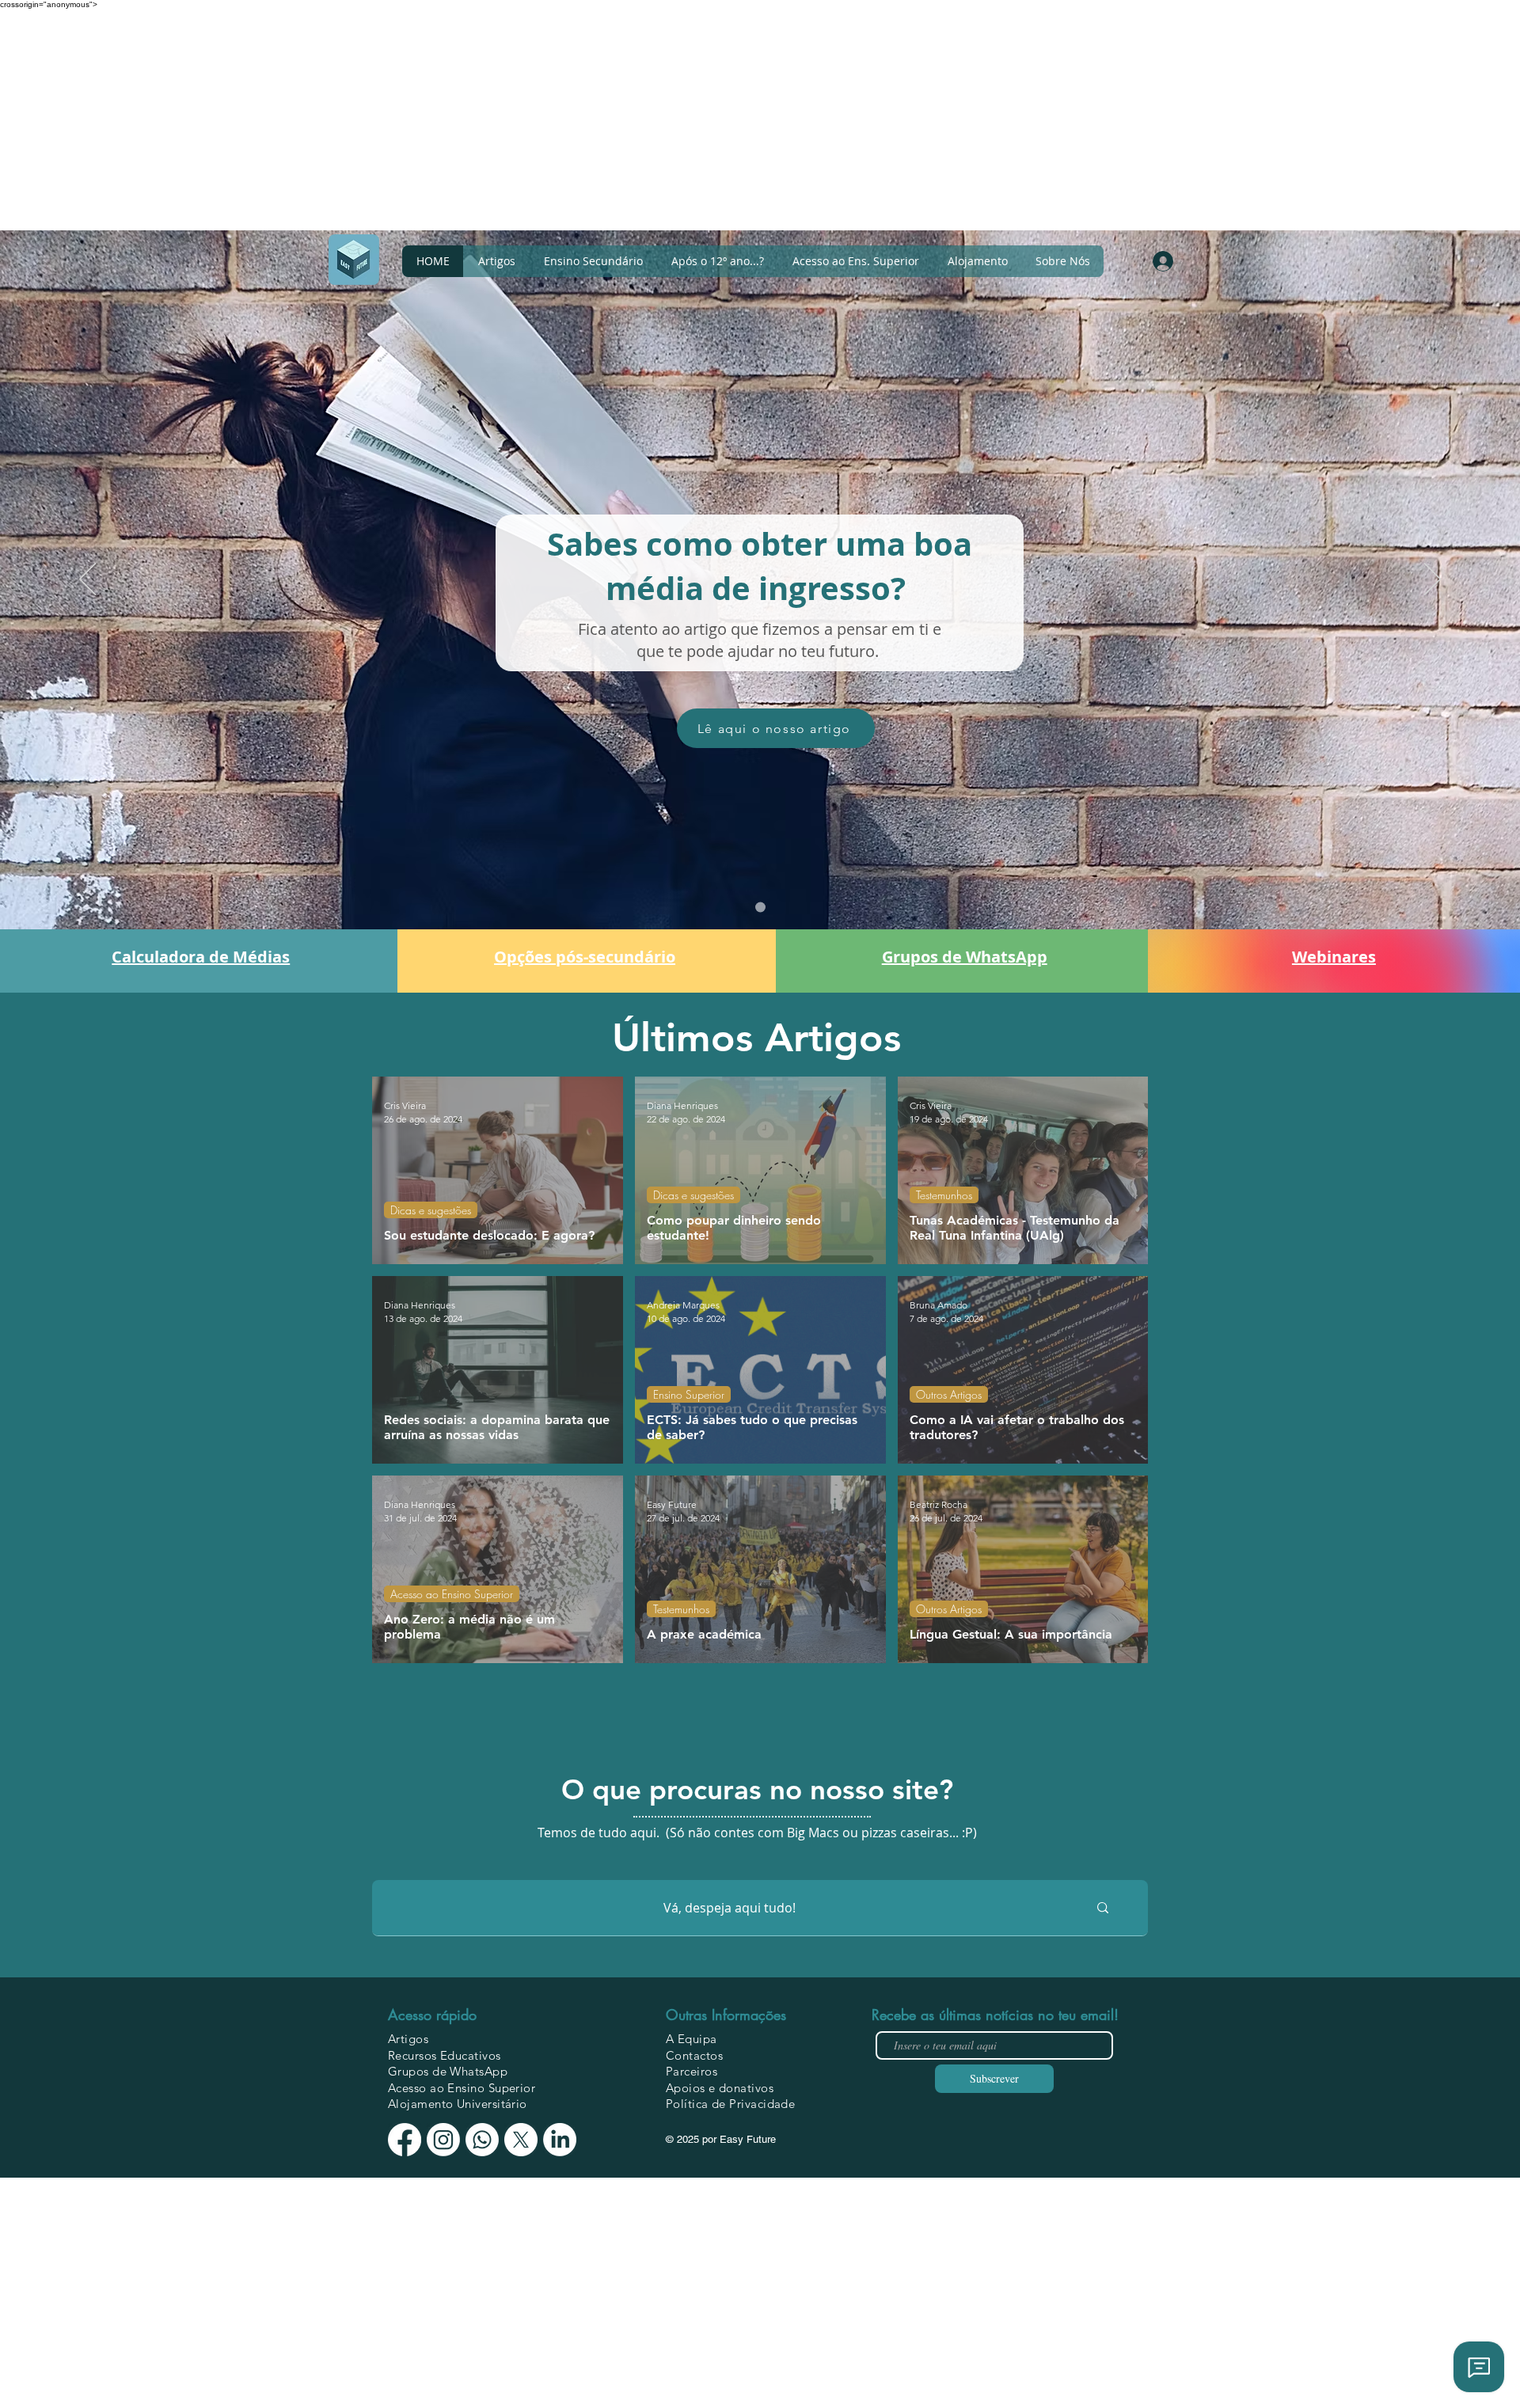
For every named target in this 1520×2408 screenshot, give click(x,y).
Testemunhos (944, 1195)
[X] (521, 2140)
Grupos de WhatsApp (448, 2071)
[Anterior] (87, 580)
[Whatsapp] (482, 2140)
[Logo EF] (354, 260)
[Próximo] (1433, 580)
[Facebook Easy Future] (405, 2140)
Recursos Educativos (445, 2055)
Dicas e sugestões (431, 1210)
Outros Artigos (949, 1394)
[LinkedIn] (560, 2140)
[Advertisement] (475, 120)
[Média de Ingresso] (760, 908)
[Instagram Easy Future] (443, 2140)
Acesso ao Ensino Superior (452, 1594)
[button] (1062, 261)
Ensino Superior (689, 1394)
